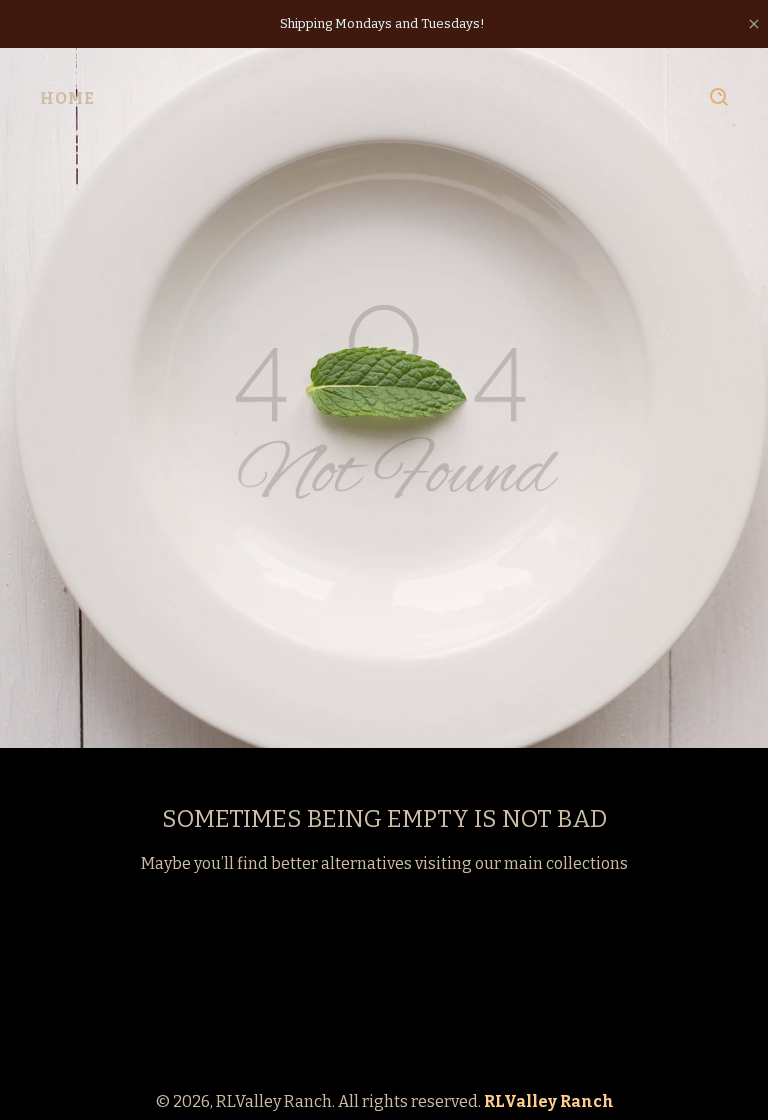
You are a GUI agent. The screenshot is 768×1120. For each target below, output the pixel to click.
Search (719, 97)
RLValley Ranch (549, 1101)
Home (67, 98)
